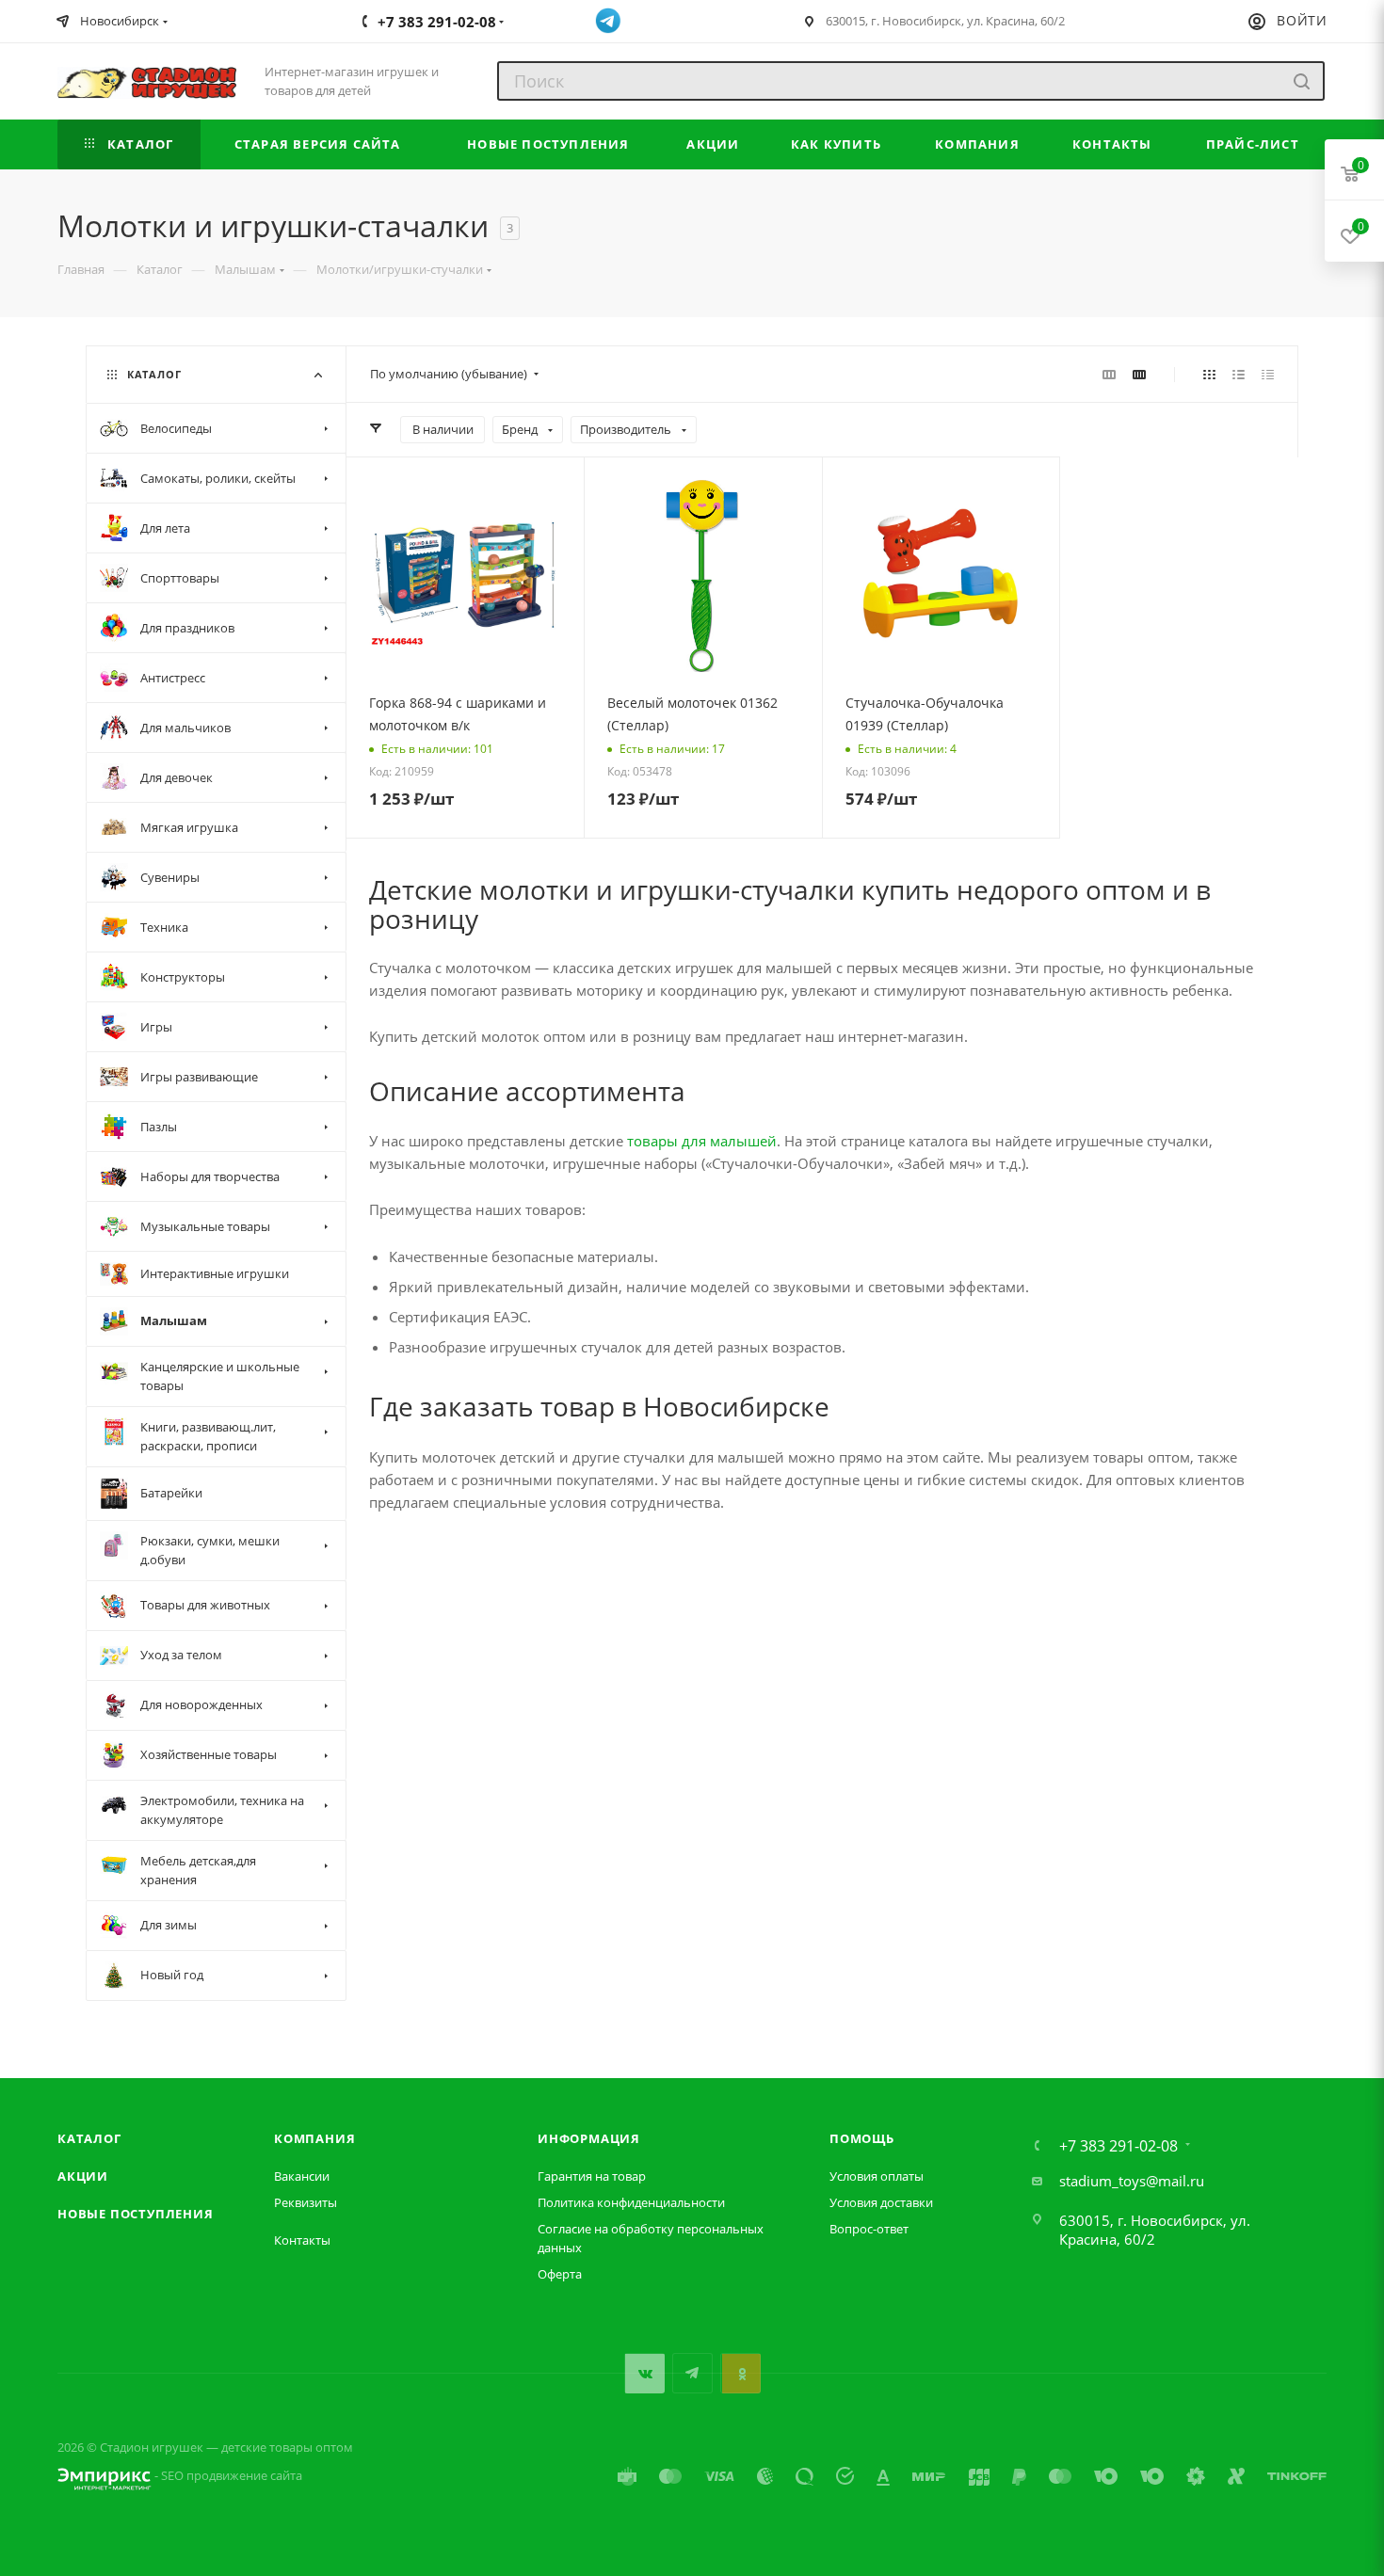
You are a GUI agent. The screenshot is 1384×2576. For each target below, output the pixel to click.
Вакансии (302, 2176)
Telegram (692, 2373)
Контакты (302, 2240)
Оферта (560, 2274)
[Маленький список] (1109, 374)
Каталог (89, 2138)
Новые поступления (136, 2214)
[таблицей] (1268, 374)
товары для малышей (702, 1141)
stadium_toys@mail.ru (1132, 2181)
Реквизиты (306, 2202)
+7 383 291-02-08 (1118, 2146)
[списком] (1239, 374)
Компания (314, 2138)
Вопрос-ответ (869, 2229)
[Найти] (1302, 81)
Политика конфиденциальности (631, 2202)
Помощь (862, 2138)
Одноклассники (740, 2373)
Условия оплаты (877, 2176)
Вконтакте (644, 2373)
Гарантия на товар (592, 2176)
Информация (589, 2138)
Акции (83, 2176)
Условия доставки (881, 2202)
